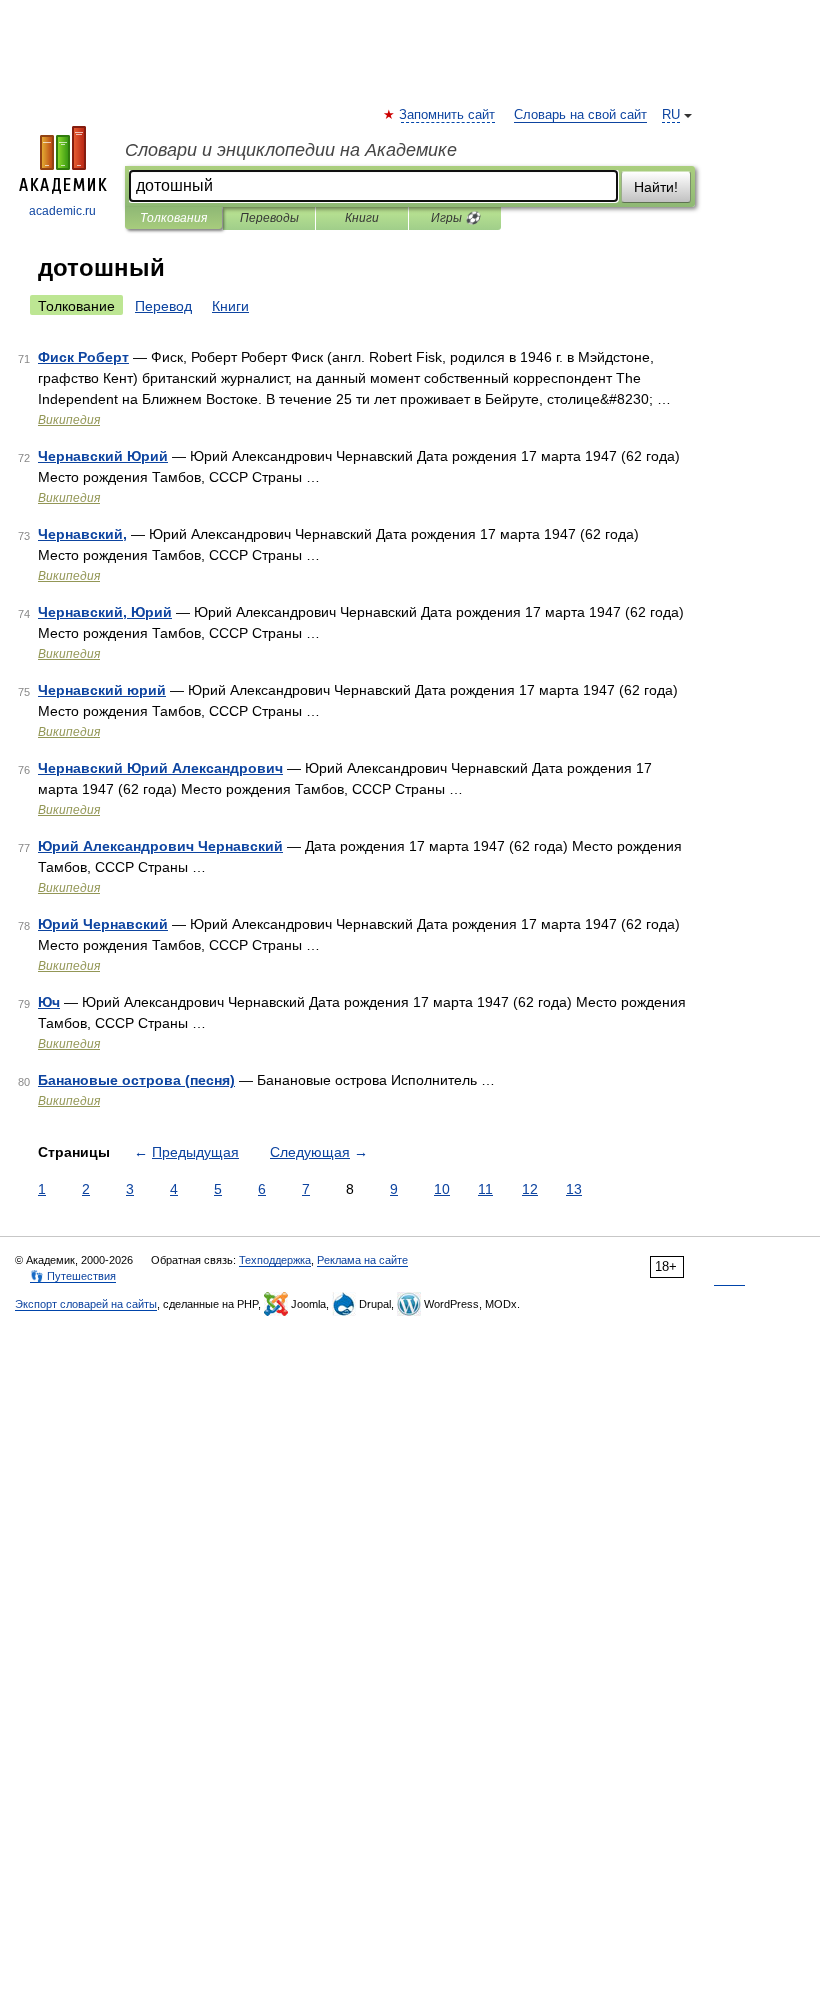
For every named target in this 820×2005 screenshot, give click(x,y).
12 (530, 1189)
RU (671, 115)
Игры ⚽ (455, 218)
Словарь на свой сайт (580, 115)
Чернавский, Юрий (105, 612)
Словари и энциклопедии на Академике (291, 150)
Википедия (69, 420)
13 (574, 1189)
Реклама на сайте (362, 1260)
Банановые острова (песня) (136, 1080)
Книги (362, 218)
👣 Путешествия (73, 1276)
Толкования (173, 218)
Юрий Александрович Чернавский (160, 846)
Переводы (269, 218)
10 (442, 1189)
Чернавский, (82, 534)
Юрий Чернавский (103, 924)
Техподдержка (275, 1260)
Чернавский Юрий (103, 456)
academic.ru (62, 211)
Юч (49, 1002)
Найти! (656, 187)
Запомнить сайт (448, 115)
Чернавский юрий (102, 690)
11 (485, 1189)
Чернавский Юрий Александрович (160, 768)
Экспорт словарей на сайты (86, 1304)
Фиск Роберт (83, 357)
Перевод (163, 306)
